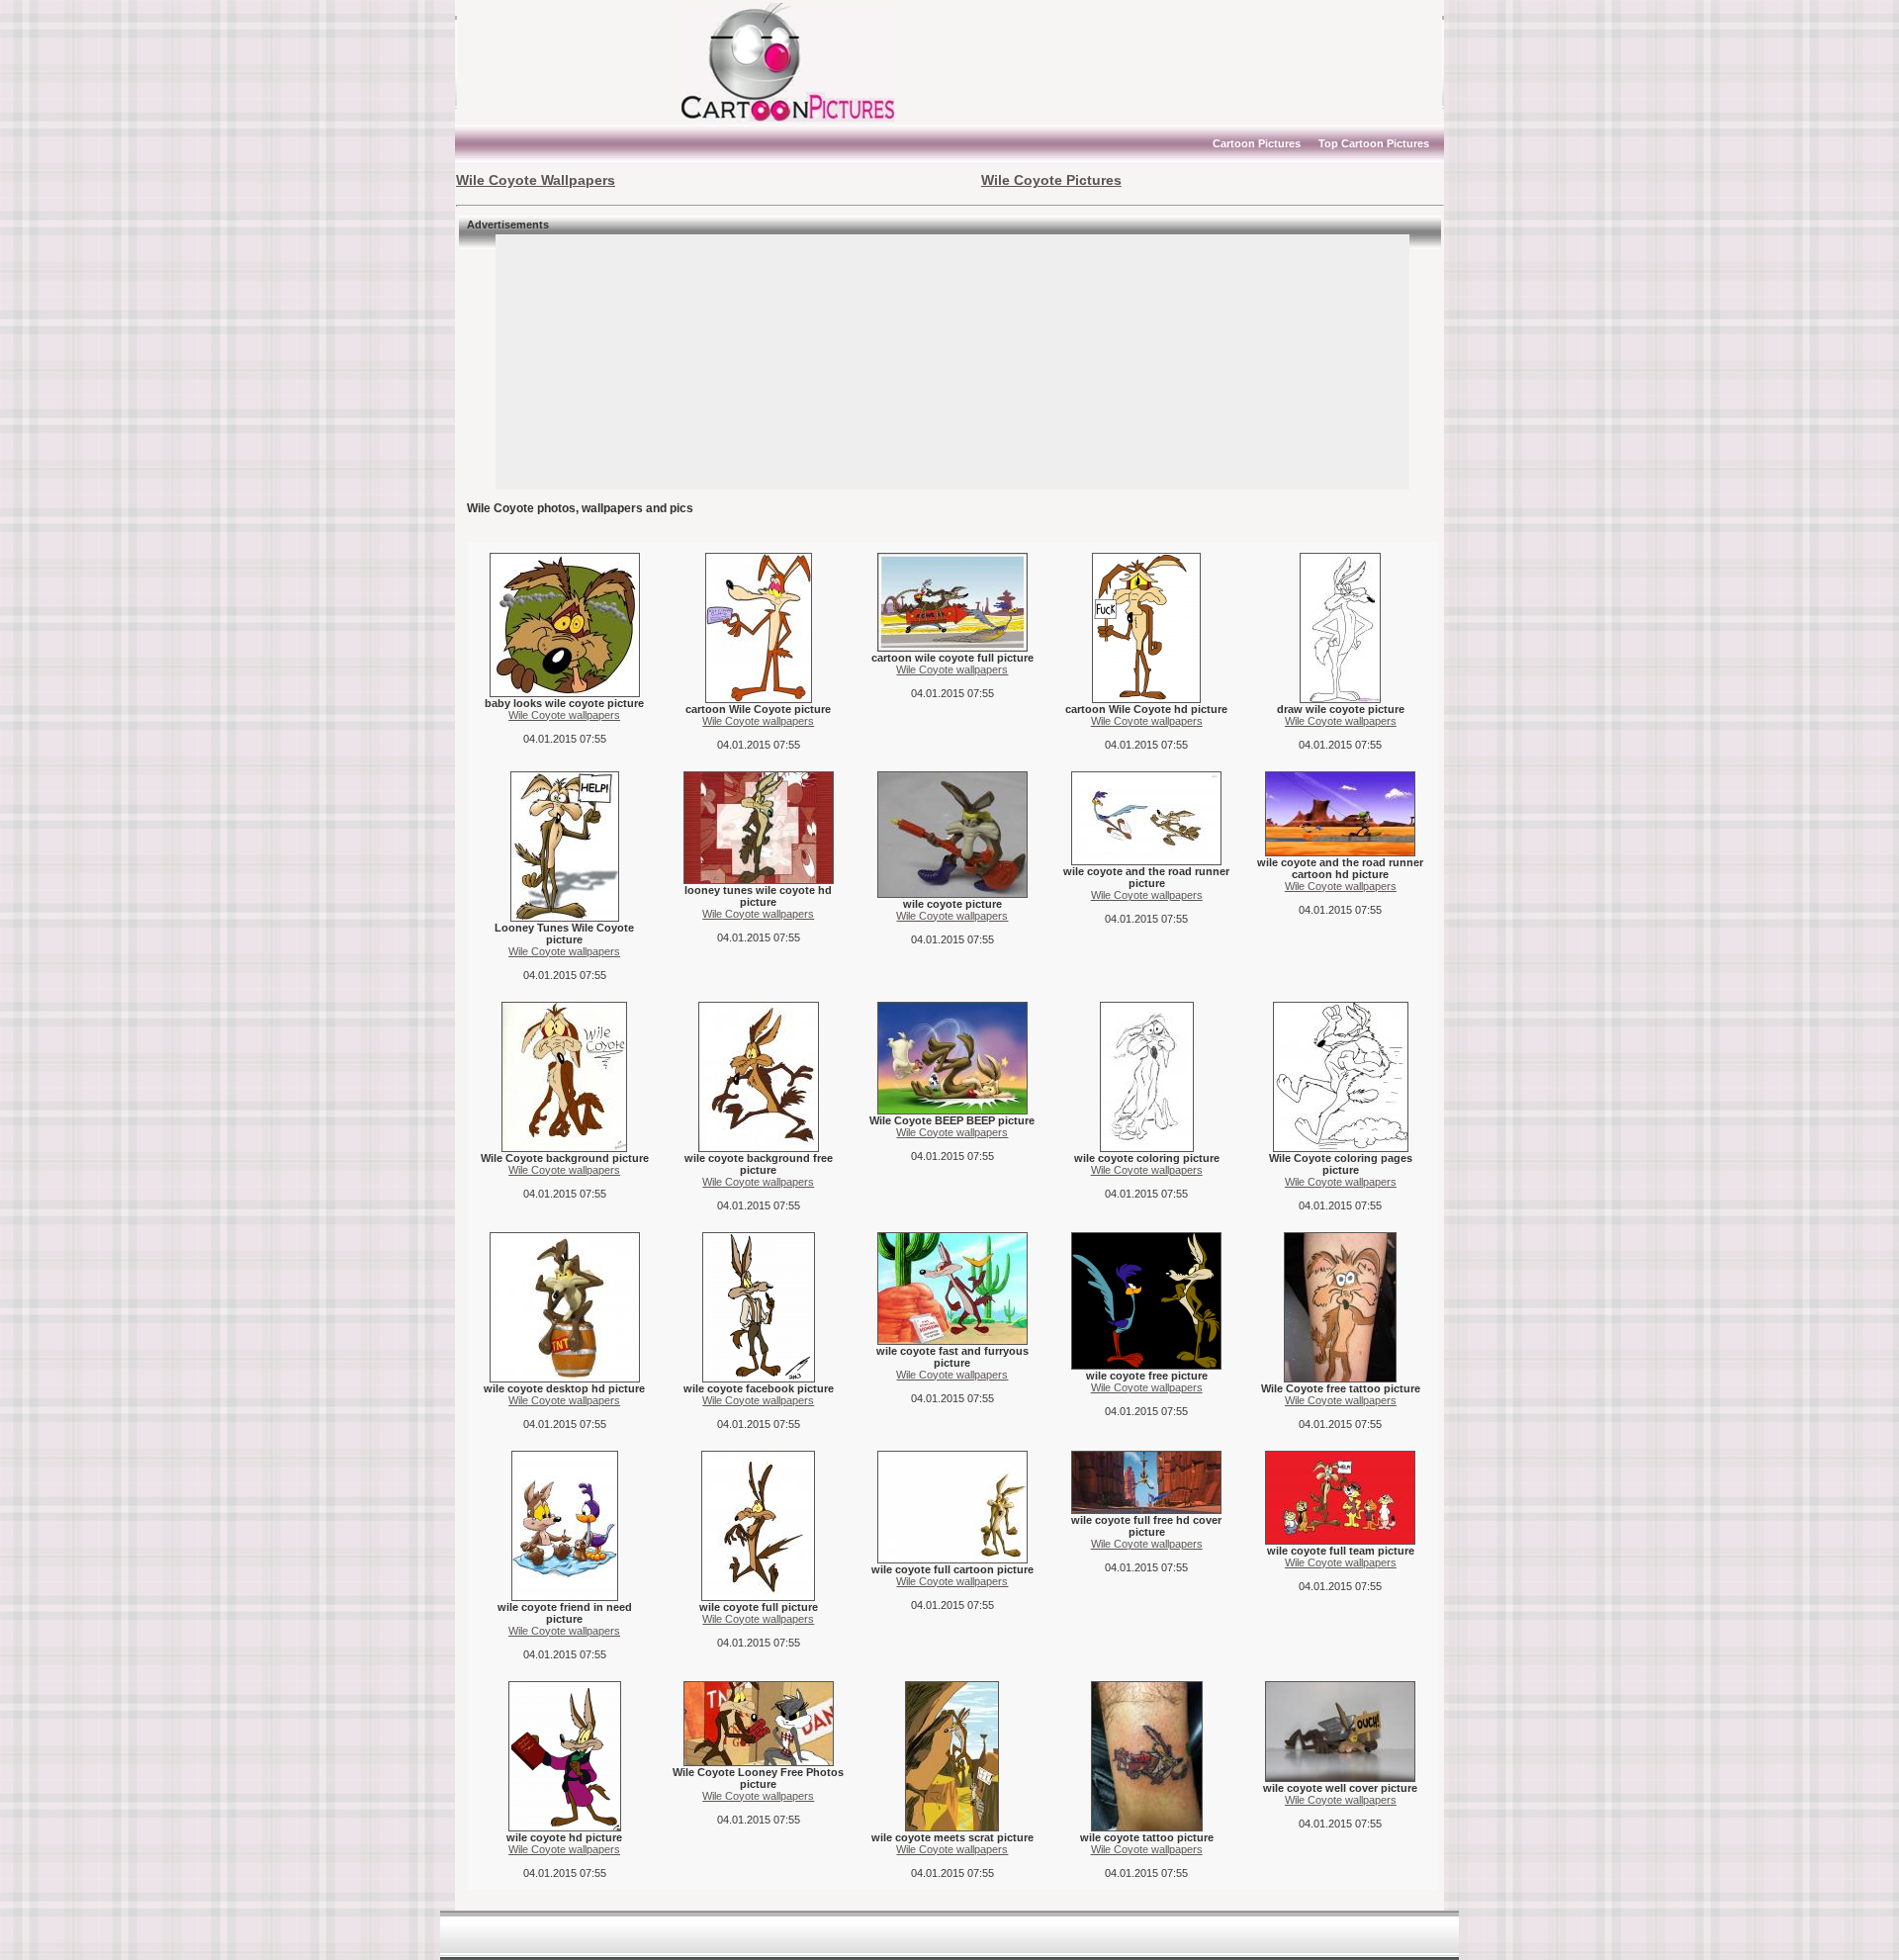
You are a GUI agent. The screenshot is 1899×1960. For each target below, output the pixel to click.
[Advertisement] (579, 62)
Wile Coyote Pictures (1051, 180)
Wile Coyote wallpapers (564, 715)
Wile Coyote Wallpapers (536, 180)
